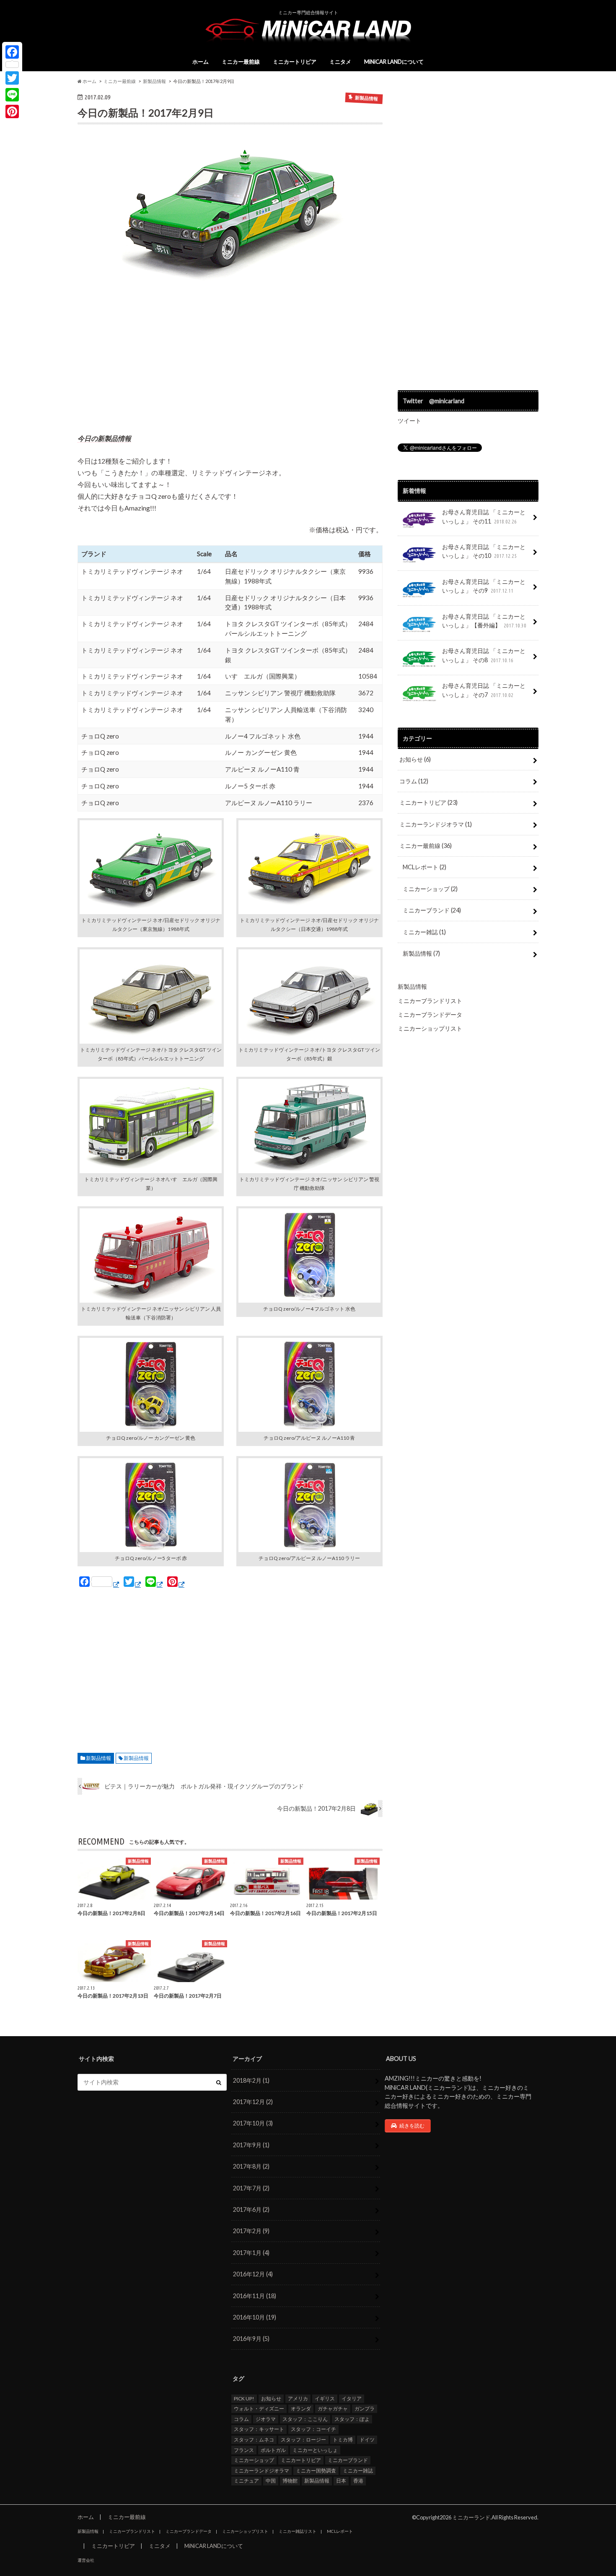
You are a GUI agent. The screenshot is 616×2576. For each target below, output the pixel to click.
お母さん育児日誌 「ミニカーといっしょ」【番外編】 (484, 621)
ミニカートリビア (295, 62)
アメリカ (298, 2398)
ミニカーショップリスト (430, 1028)
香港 (358, 2481)
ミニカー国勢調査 (316, 2471)
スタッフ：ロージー (303, 2440)
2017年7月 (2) (251, 2188)
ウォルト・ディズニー (259, 2409)
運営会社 (86, 2560)
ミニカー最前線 (241, 62)
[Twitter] (12, 78)
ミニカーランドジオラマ (436, 824)
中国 (271, 2481)
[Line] (12, 95)
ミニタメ (340, 62)
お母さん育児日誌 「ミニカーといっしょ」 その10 (484, 551)
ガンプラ (365, 2409)
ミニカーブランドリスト (430, 1001)
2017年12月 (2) (253, 2102)
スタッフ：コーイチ (313, 2429)
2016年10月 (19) (255, 2317)
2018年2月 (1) (251, 2080)
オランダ (301, 2409)
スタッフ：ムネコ (254, 2440)
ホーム (201, 62)
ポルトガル (273, 2450)
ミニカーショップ (430, 889)
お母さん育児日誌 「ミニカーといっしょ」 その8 (484, 655)
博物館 (290, 2481)
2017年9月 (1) (251, 2145)
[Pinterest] (12, 111)
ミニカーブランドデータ (430, 1015)
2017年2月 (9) (251, 2231)
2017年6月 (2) (251, 2209)
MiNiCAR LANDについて (394, 62)
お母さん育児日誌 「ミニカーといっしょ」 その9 (484, 586)
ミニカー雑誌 (424, 932)
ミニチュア (246, 2481)
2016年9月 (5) (251, 2339)
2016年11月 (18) (255, 2296)
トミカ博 (343, 2440)
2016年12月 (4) (253, 2274)
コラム (414, 781)
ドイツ (367, 2440)
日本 (341, 2481)
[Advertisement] (230, 361)
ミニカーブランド (432, 910)
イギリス (325, 2398)
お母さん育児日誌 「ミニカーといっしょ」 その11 (484, 517)
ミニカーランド (471, 2517)
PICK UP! (244, 2398)
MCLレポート (424, 867)
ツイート (409, 421)
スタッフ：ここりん (305, 2419)
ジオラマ (266, 2419)
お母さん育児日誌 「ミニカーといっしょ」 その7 (484, 690)
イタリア (352, 2398)
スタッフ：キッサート (259, 2429)
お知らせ (415, 759)
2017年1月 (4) (251, 2253)
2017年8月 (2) (251, 2166)
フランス (244, 2450)
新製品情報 (98, 1758)
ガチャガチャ (333, 2409)
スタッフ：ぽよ (352, 2419)
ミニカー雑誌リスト (298, 2531)
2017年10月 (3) (253, 2123)
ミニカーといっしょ (315, 2450)
